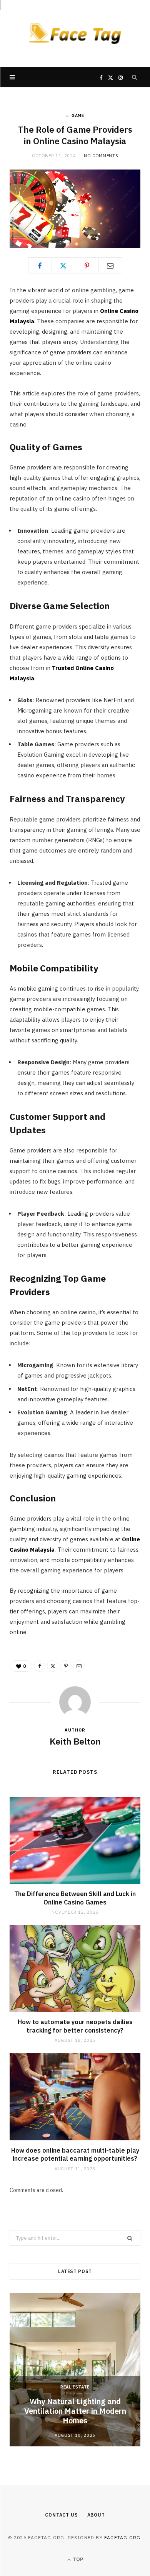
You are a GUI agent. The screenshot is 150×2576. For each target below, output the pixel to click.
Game (78, 115)
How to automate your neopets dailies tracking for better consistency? (75, 2026)
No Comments (101, 156)
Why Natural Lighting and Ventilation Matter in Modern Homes (75, 2411)
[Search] (135, 77)
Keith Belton (75, 1741)
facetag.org (122, 2537)
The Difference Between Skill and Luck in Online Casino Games (75, 1898)
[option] (75, 2370)
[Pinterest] (87, 265)
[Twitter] (63, 265)
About (96, 2515)
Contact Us (61, 2515)
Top (77, 2559)
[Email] (110, 265)
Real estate (75, 2387)
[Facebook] (40, 265)
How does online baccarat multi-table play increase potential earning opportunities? (75, 2155)
